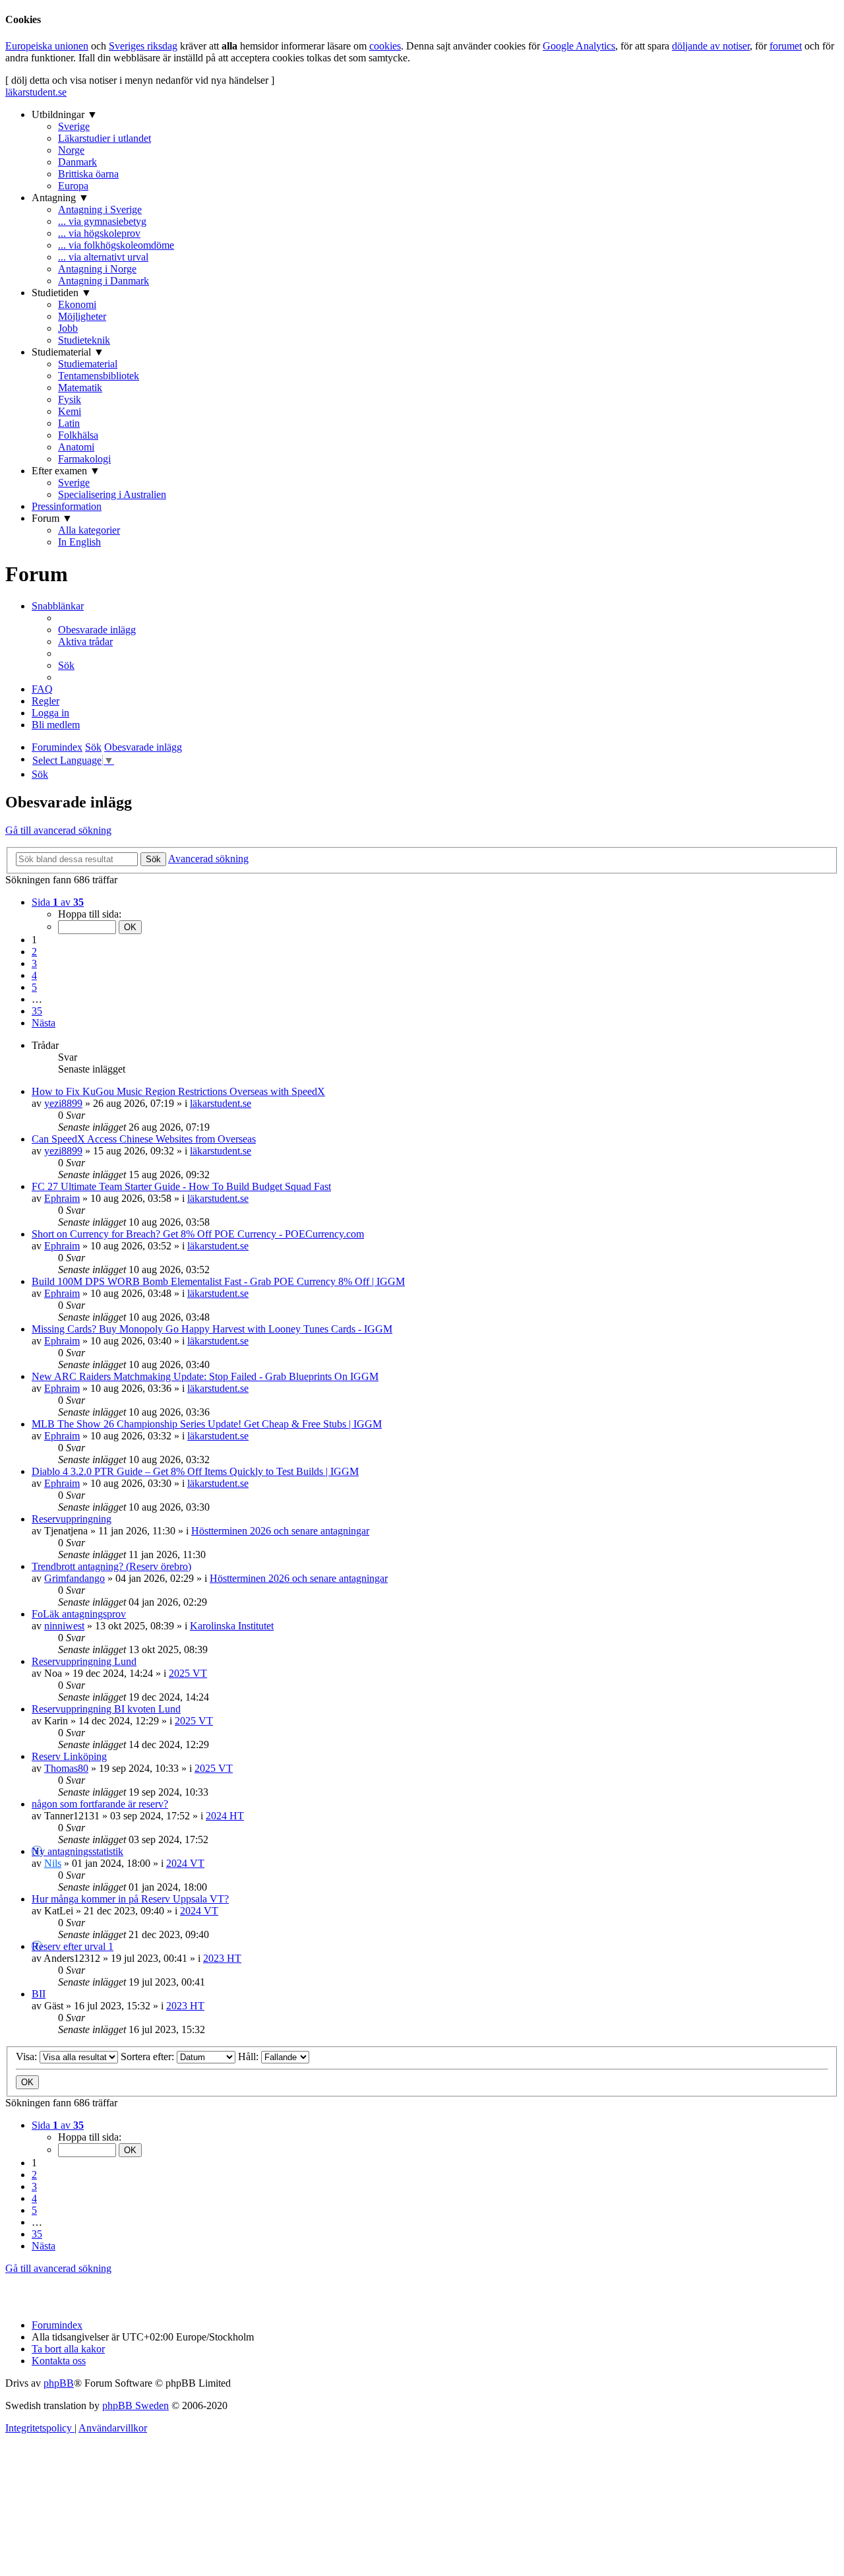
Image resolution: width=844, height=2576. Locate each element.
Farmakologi (84, 459)
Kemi (70, 411)
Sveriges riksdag (143, 46)
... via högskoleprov (99, 233)
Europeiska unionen (47, 46)
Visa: (28, 2057)
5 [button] (34, 987)
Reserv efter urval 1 (73, 1946)
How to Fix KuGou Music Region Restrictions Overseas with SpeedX (178, 1091)
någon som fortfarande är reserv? (100, 1804)
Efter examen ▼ (66, 471)
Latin (69, 423)
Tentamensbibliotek (99, 376)
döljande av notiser (711, 46)
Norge (71, 150)
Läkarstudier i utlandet (105, 138)
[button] (58, 902)
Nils (53, 1863)
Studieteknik (84, 340)
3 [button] (34, 963)
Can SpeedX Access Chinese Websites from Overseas (144, 1139)
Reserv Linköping (69, 1756)
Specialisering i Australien (112, 494)
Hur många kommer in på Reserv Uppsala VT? (130, 1899)
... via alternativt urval (103, 257)
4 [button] (34, 975)
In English (79, 542)
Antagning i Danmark (104, 281)
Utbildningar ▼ (65, 114)
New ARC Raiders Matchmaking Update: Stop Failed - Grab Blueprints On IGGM (205, 1376)
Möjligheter (82, 316)
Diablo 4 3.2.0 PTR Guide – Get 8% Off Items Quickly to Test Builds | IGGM (195, 1471)
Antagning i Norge (97, 269)
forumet (786, 46)
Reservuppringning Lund (84, 1661)
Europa (73, 186)
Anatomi (76, 447)
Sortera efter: (149, 2057)
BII (39, 1994)
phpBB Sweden (136, 2405)
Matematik (80, 388)
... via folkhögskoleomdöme (116, 245)
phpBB (59, 2383)
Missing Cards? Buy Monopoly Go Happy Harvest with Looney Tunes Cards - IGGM (212, 1329)
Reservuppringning (72, 1519)
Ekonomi (77, 304)
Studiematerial (88, 364)
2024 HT (225, 1816)
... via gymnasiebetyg (102, 221)
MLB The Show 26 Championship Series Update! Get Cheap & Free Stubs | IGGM (207, 1424)
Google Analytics (579, 46)
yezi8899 (63, 1103)
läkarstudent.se (36, 92)
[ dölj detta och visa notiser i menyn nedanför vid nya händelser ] (140, 80)
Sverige (74, 126)
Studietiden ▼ (62, 293)
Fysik (70, 399)
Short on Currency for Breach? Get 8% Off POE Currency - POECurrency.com (198, 1234)
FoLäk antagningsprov (79, 1614)
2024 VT (185, 1863)
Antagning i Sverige (100, 209)
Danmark (77, 162)
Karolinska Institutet (232, 1626)
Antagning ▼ (60, 198)
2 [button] (34, 952)
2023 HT (222, 1958)
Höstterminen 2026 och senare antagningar (280, 1531)
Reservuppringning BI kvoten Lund (106, 1709)
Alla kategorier (89, 530)
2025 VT (188, 1673)
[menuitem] (97, 630)
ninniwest (64, 1626)
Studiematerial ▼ (68, 352)
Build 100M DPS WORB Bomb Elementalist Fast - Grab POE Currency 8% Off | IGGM (218, 1281)
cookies (385, 46)
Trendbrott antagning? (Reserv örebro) (111, 1566)
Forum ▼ (52, 518)
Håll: (250, 2057)
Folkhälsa (78, 435)
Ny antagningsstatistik (77, 1851)
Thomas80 (66, 1768)
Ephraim (62, 1198)
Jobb (68, 328)
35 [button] (37, 1011)
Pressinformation (67, 506)
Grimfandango (75, 1578)
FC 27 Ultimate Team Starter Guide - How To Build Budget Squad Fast (181, 1186)
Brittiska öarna (88, 174)
